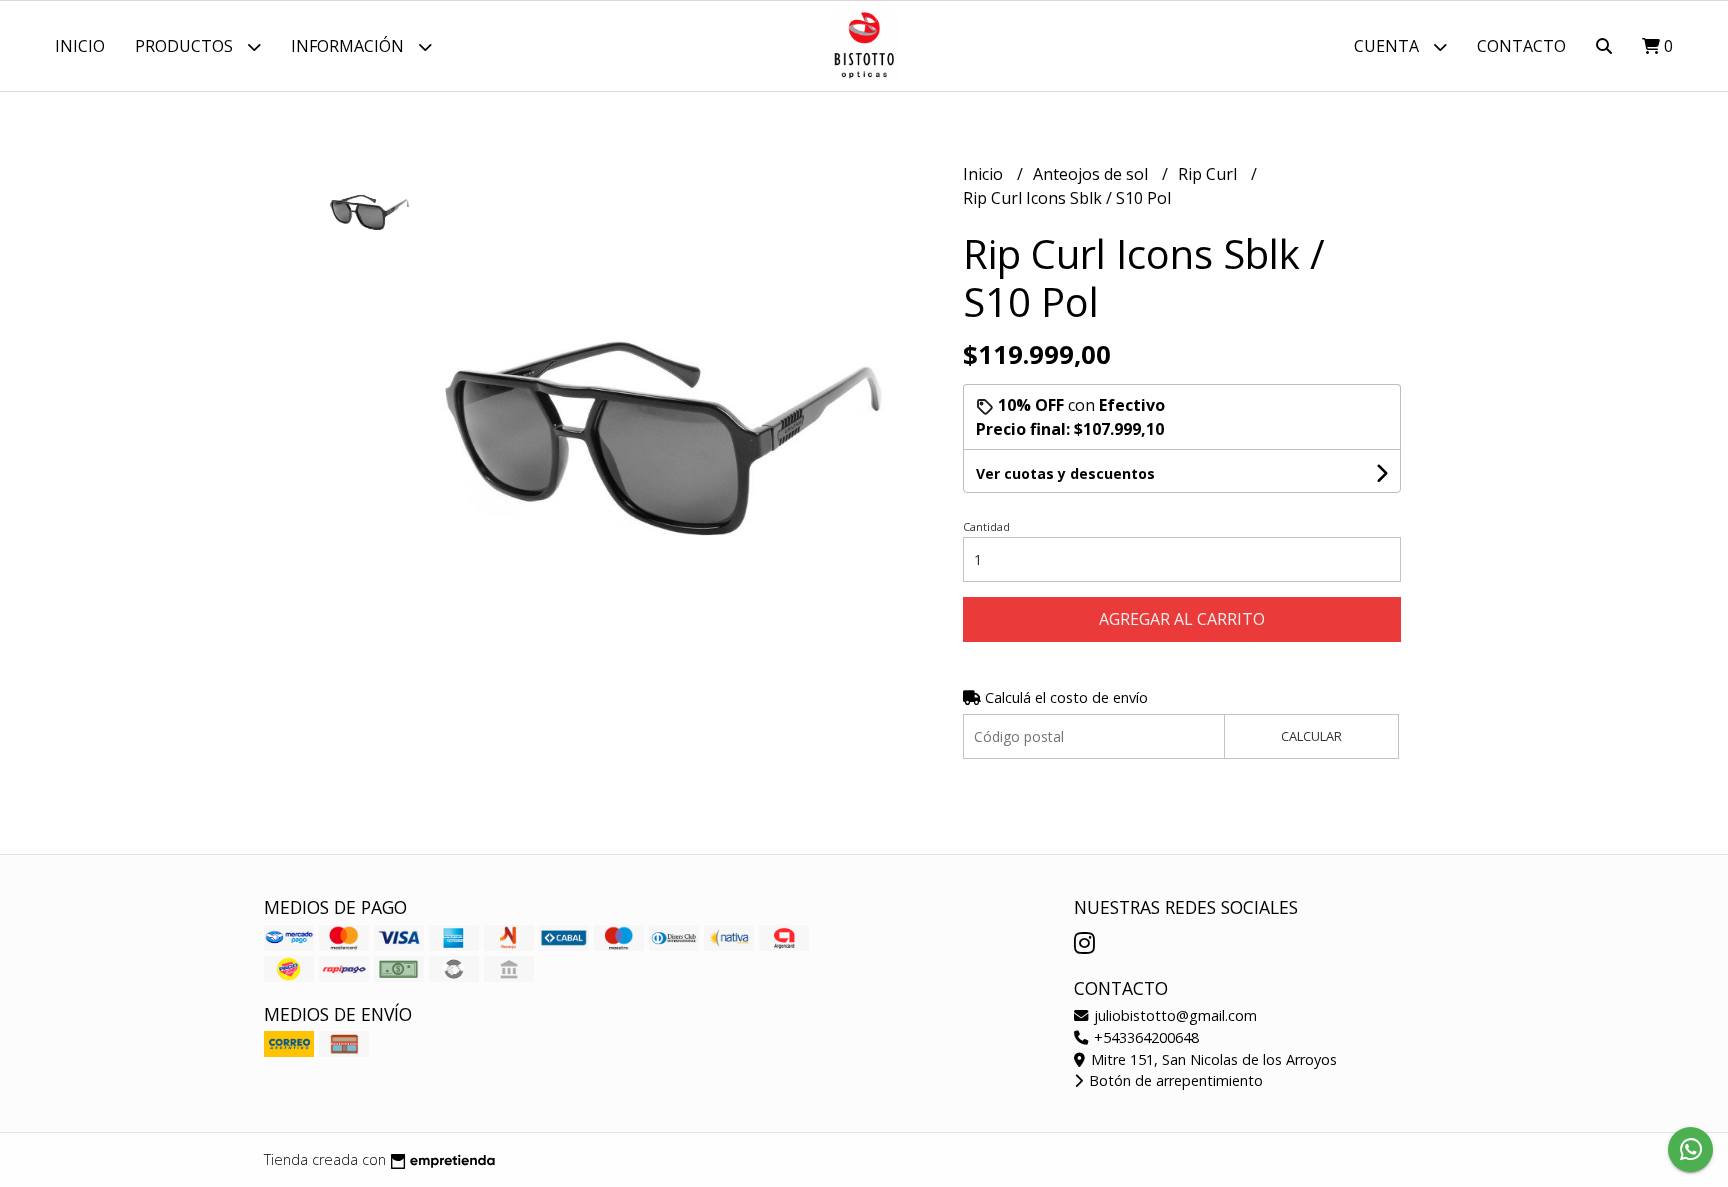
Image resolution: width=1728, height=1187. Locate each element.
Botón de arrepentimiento (1174, 1080)
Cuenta (1388, 46)
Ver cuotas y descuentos (1065, 473)
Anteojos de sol (1092, 174)
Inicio (80, 46)
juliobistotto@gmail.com (1173, 1015)
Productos (186, 46)
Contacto (1521, 46)
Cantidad (986, 526)
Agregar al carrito (1182, 619)
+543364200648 (1144, 1037)
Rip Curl (1209, 174)
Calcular (1311, 736)
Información (349, 46)
